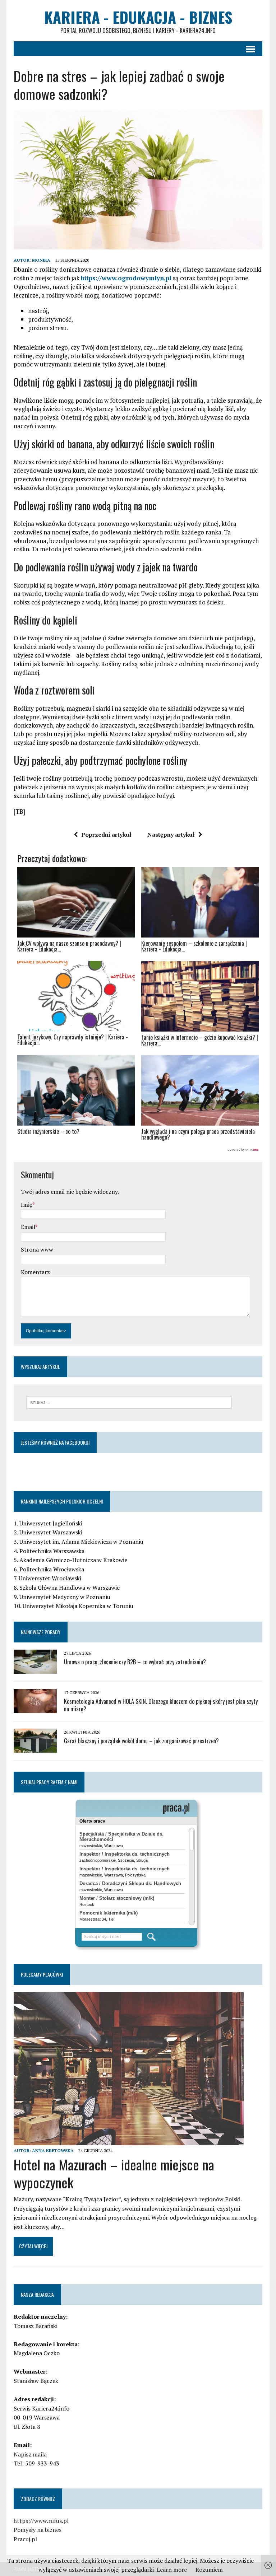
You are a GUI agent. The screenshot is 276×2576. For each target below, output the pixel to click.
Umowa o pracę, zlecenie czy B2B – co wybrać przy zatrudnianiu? (135, 1662)
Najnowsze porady (41, 1632)
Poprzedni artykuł (106, 834)
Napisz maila (30, 2454)
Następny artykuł (171, 834)
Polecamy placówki (42, 1974)
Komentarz (35, 1272)
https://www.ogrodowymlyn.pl (126, 278)
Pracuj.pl (25, 2539)
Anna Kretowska (53, 2150)
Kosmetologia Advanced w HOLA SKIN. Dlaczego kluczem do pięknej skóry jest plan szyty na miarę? (161, 1705)
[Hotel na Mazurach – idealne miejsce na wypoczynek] (129, 2140)
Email (28, 1227)
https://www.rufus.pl (41, 2521)
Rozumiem (209, 2570)
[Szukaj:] (129, 1402)
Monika (41, 260)
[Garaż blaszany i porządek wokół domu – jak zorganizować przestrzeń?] (35, 1748)
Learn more (172, 2570)
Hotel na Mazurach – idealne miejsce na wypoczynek (114, 2173)
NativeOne (138, 1150)
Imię (27, 1205)
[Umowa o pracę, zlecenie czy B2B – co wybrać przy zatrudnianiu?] (35, 1669)
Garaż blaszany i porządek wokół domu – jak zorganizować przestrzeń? (141, 1741)
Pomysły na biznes (38, 2530)
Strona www (37, 1249)
